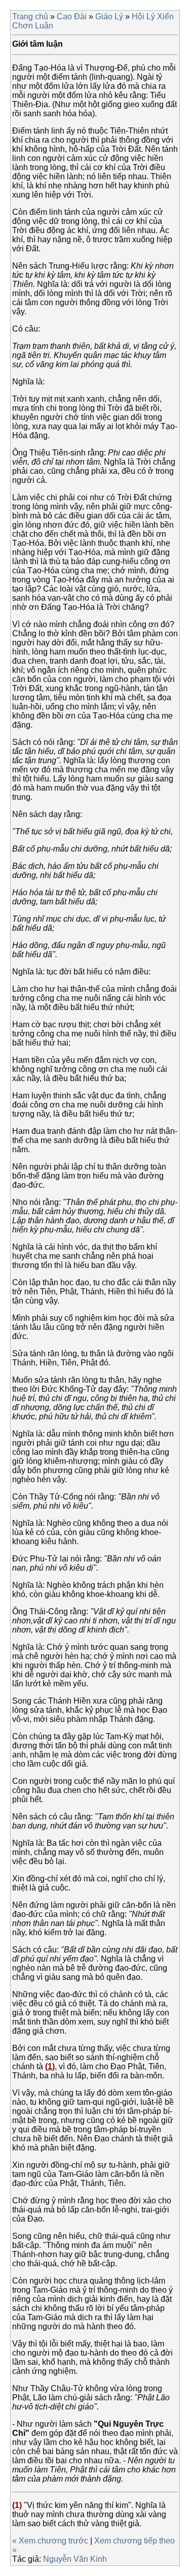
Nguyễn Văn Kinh (75, 2559)
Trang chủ (30, 17)
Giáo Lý (109, 17)
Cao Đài (72, 17)
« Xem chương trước (51, 2541)
